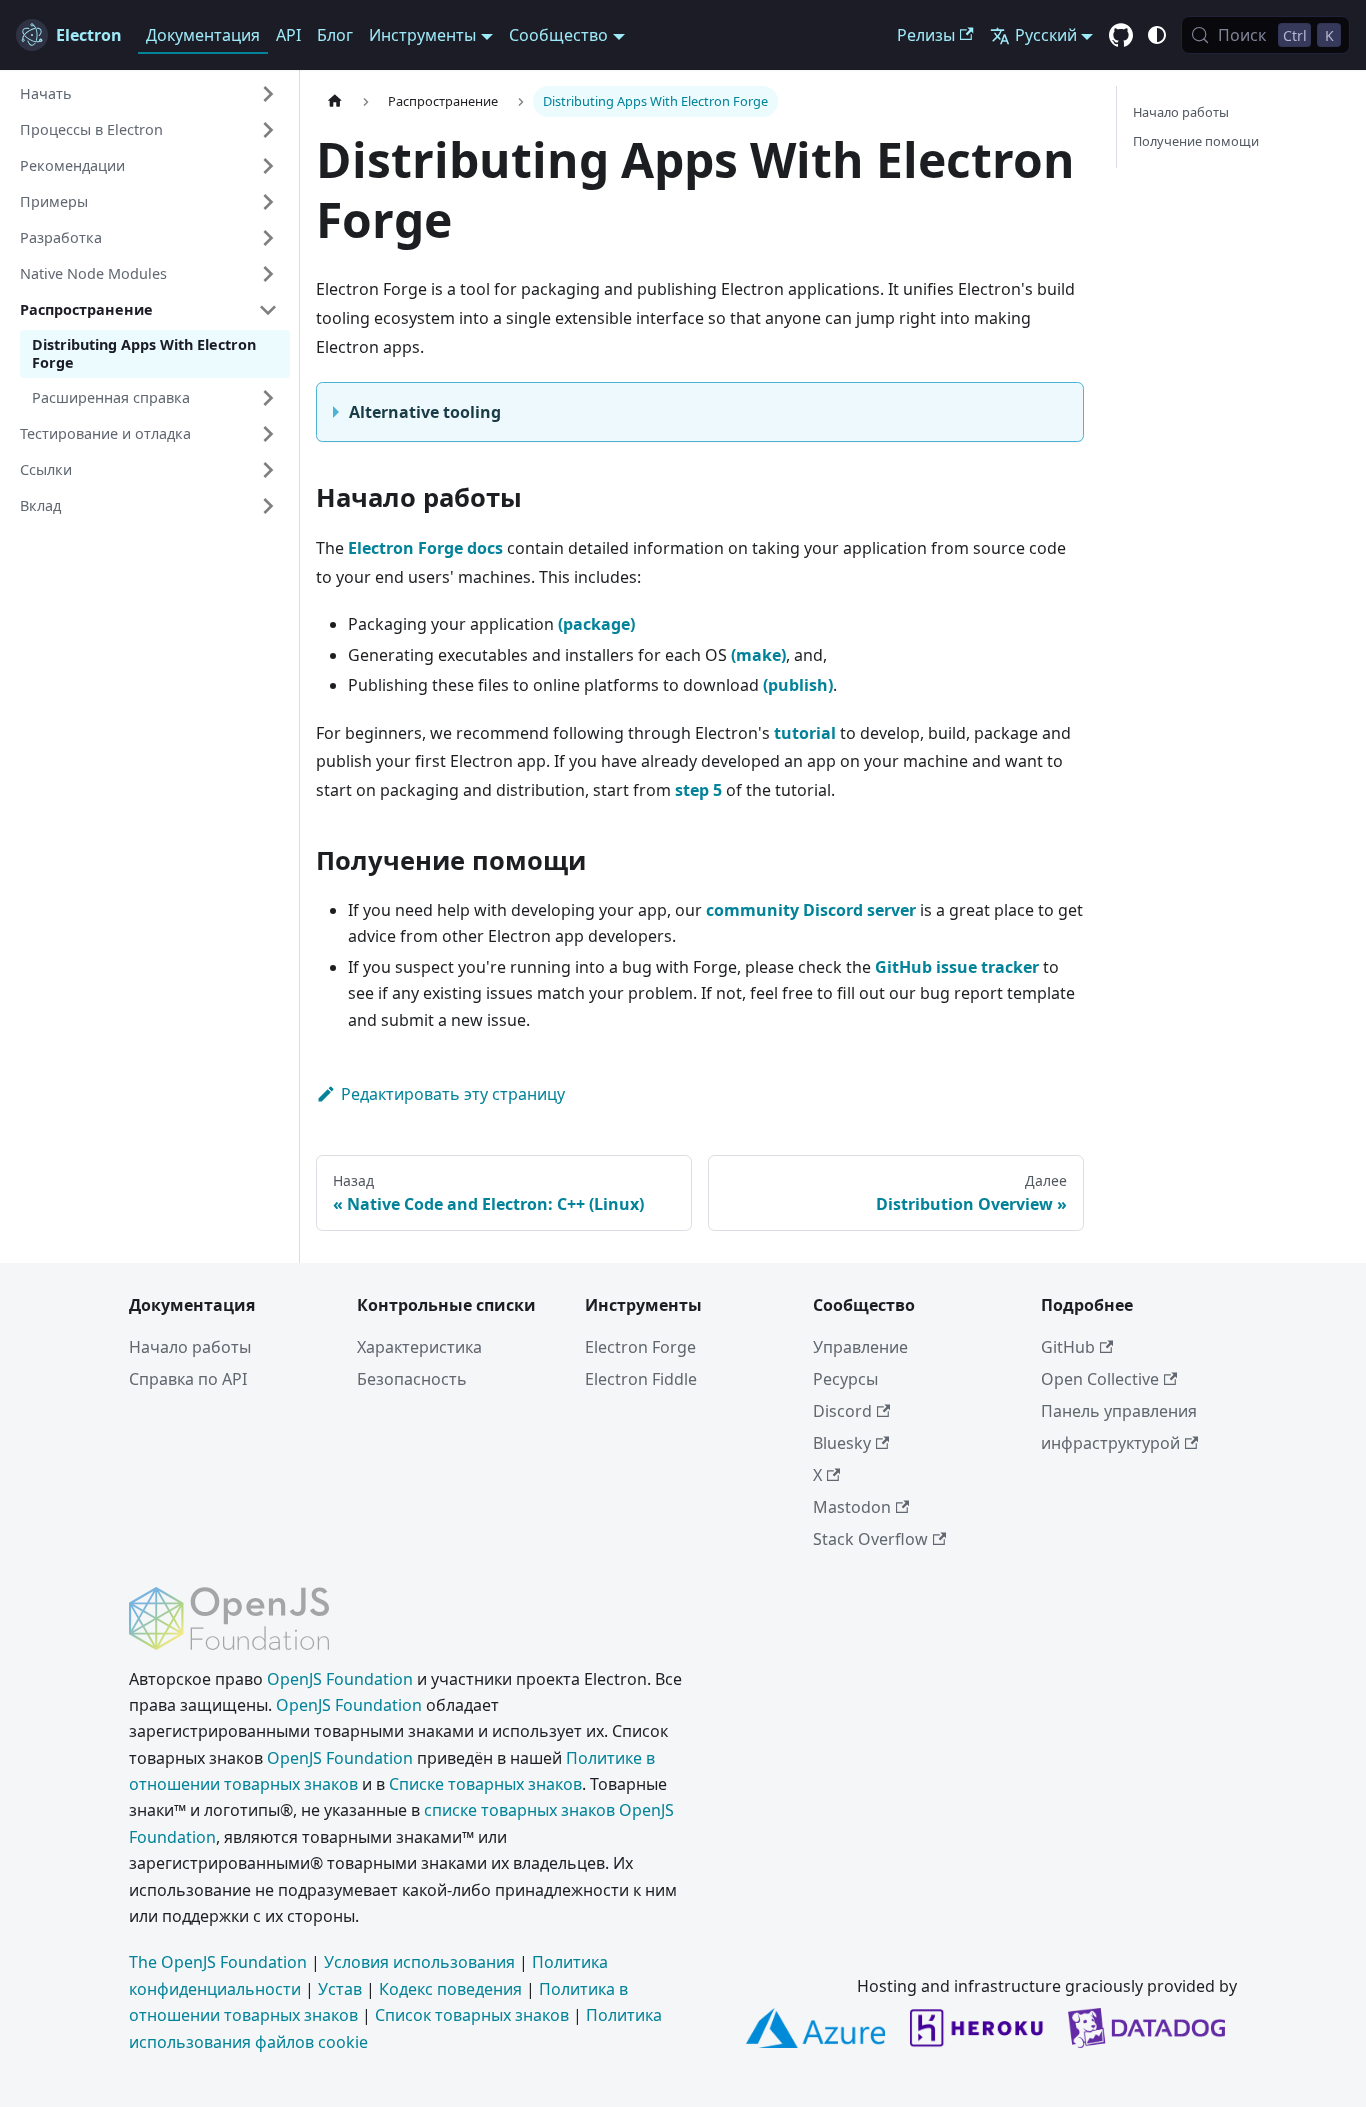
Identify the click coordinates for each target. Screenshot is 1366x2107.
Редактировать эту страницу (453, 1094)
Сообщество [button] (558, 35)
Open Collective (1100, 1379)
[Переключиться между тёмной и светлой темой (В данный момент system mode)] (1157, 35)
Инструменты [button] (422, 35)
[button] (149, 94)
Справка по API (188, 1379)
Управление (860, 1347)
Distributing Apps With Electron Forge (144, 353)
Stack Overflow (870, 1539)
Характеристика (419, 1347)
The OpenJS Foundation (218, 1962)
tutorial (805, 733)
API (288, 35)
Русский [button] (1046, 35)
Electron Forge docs (425, 548)
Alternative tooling (425, 412)
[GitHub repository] (1121, 36)
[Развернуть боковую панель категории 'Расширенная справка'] (268, 398)
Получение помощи (1196, 141)
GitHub (1068, 1347)
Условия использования (419, 1962)
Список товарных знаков (472, 2015)
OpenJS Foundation (340, 1679)
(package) (596, 624)
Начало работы (1181, 112)
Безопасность (412, 1379)
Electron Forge (640, 1347)
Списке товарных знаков (485, 1784)
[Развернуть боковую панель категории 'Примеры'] (268, 202)
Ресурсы (845, 1379)
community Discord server (811, 910)
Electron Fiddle (641, 1379)
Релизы (926, 35)
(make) (758, 655)
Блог (335, 35)
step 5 (698, 790)
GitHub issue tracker (957, 967)
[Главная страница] (335, 101)
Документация (203, 35)
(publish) (798, 685)
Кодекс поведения (450, 1989)
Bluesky (842, 1443)
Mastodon (852, 1507)
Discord (842, 1411)
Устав (340, 1989)
